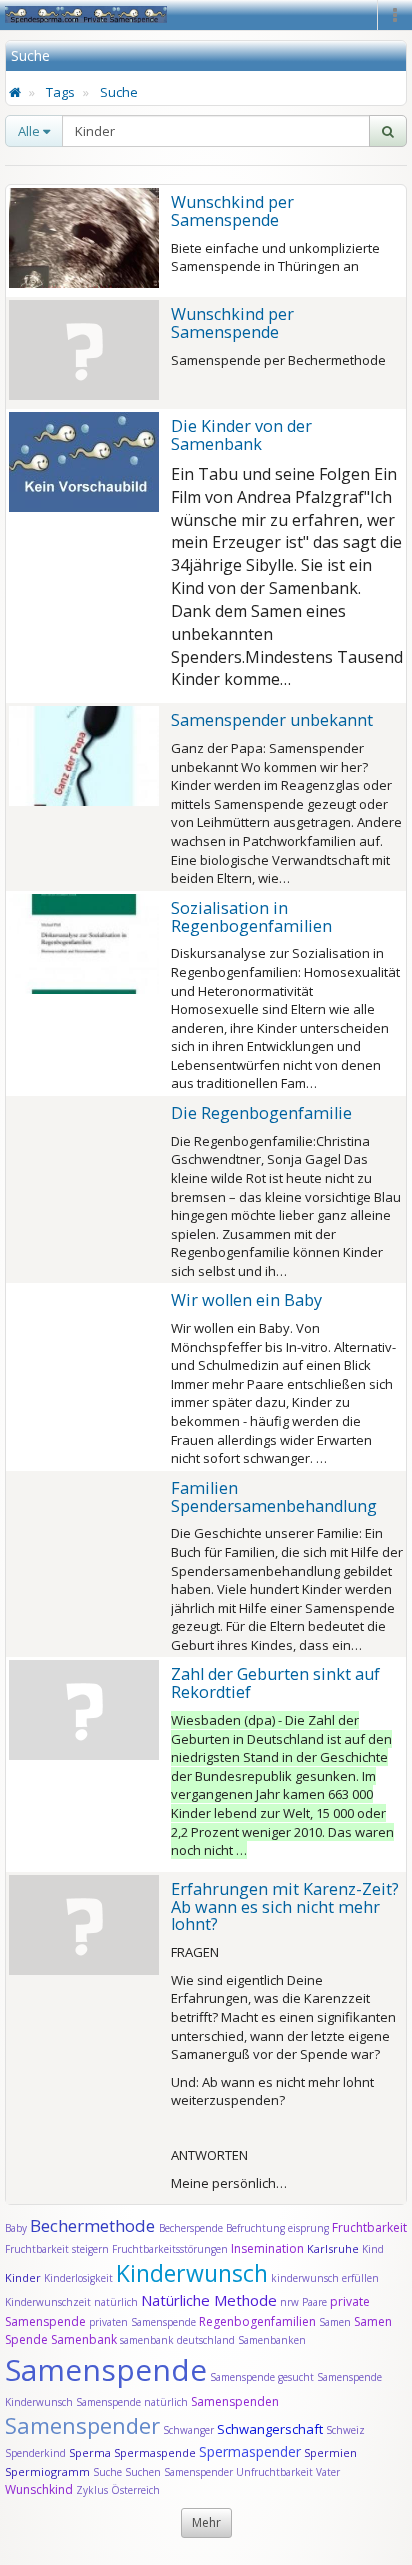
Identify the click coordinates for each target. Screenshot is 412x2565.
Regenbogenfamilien (257, 2321)
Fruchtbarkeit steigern (57, 2249)
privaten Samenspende (142, 2322)
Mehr (206, 2522)
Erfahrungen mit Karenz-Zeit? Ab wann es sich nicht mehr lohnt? (285, 1907)
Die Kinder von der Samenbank (241, 435)
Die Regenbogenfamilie (261, 1113)
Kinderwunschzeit (48, 2302)
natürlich (116, 2302)
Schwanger (188, 2430)
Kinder (23, 2277)
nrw (289, 2302)
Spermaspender (250, 2451)
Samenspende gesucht (262, 2377)
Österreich (135, 2490)
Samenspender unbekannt (272, 720)
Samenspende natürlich (132, 2402)
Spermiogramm (47, 2471)
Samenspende (106, 2369)
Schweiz (345, 2430)
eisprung (308, 2228)
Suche (119, 92)
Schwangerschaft (271, 2429)
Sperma (90, 2452)
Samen (336, 2322)
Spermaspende (155, 2452)
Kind (373, 2249)
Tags (60, 92)
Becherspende (191, 2228)
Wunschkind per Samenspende (232, 211)
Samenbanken (272, 2340)
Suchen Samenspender (179, 2472)
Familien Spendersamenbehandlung (274, 1497)
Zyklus (92, 2490)
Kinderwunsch (192, 2273)
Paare (316, 2302)
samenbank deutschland (177, 2340)
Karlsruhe (333, 2248)
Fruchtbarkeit (369, 2227)
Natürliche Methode (209, 2300)
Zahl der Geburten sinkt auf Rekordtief (275, 1683)
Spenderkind (35, 2453)
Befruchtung (255, 2228)
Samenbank (84, 2339)
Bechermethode (94, 2225)
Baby (16, 2228)
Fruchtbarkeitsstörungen (171, 2249)
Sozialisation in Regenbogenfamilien (251, 917)
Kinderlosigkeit (80, 2278)
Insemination (267, 2248)
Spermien (330, 2452)
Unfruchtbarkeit (276, 2472)
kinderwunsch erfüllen (325, 2278)
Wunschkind (39, 2489)
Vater (328, 2472)
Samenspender (82, 2425)
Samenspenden (235, 2401)
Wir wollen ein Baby (246, 1300)
